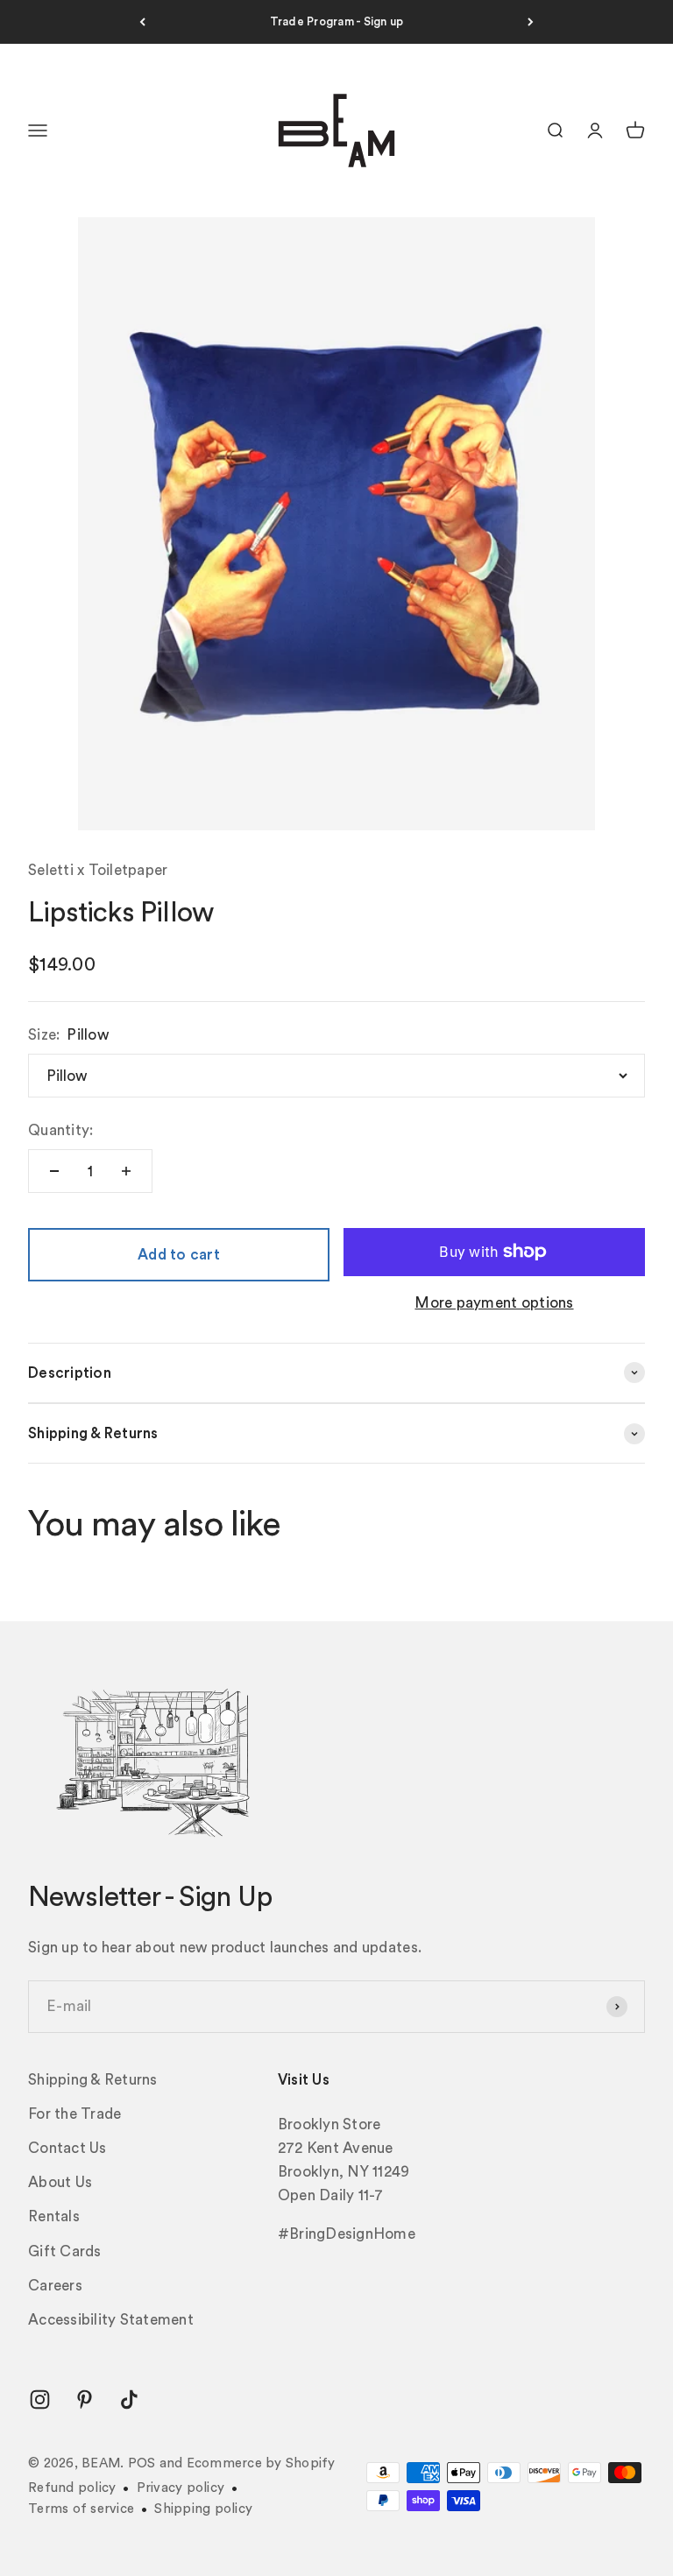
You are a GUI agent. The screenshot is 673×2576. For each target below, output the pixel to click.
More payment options (494, 1303)
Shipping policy (203, 2509)
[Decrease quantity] (54, 1171)
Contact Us (67, 2148)
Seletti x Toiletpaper (98, 870)
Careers (55, 2286)
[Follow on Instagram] (40, 2400)
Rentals (54, 2216)
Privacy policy (181, 2488)
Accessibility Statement (111, 2320)
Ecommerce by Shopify (261, 2463)
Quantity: (60, 1130)
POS (142, 2463)
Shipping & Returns (93, 2080)
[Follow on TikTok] (129, 2400)
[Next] (531, 22)
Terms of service (81, 2509)
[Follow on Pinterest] (85, 2400)
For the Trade (74, 2114)
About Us (60, 2182)
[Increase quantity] (126, 1171)
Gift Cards (65, 2251)
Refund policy (72, 2488)
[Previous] (142, 22)
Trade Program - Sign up (337, 21)
